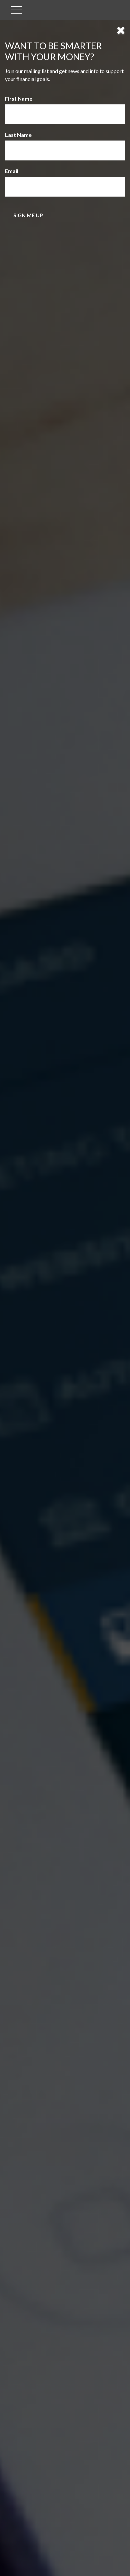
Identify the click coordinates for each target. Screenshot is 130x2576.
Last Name (18, 135)
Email (12, 171)
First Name (19, 98)
